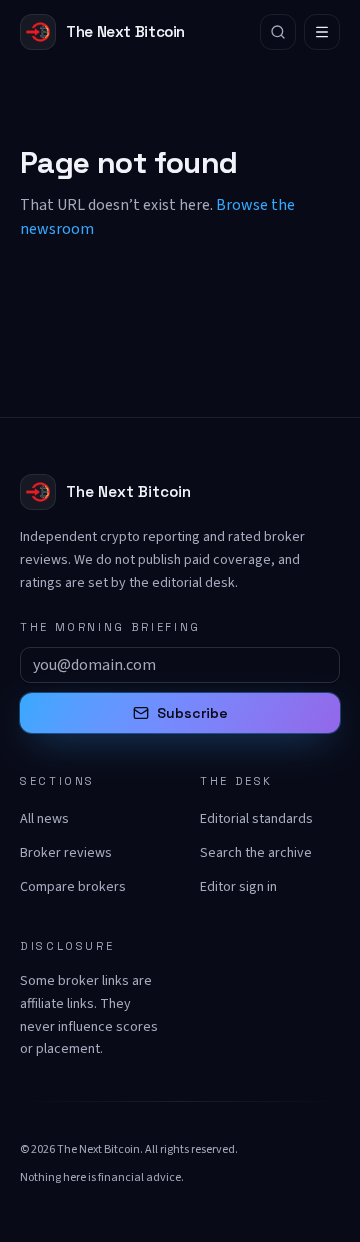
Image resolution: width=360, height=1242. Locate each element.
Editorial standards (256, 819)
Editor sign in (238, 887)
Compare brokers (73, 887)
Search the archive (256, 853)
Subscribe (192, 713)
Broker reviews (66, 853)
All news (44, 819)
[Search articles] (278, 32)
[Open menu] (322, 32)
